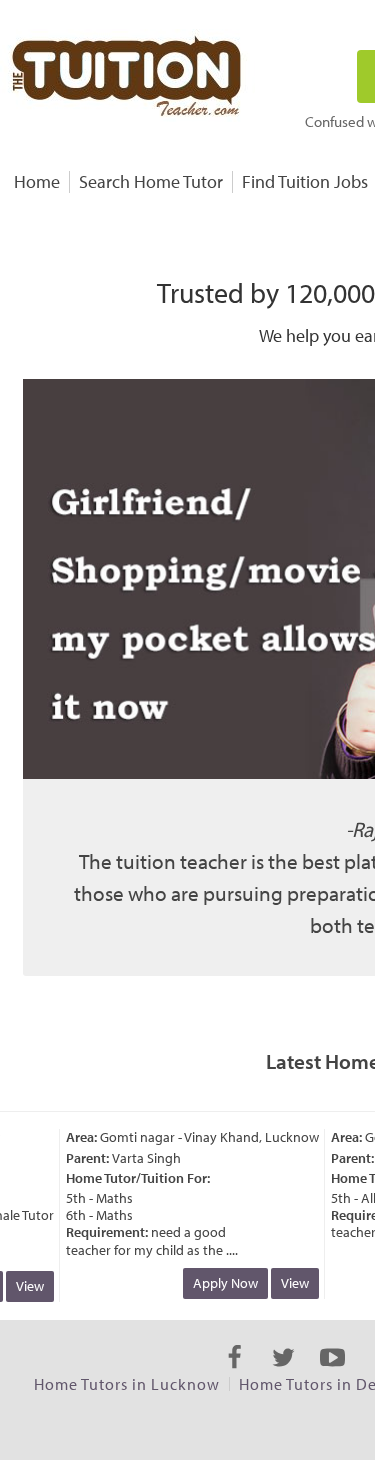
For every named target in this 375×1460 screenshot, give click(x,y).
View (26, 1286)
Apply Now (221, 1283)
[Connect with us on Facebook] (234, 1375)
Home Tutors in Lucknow (127, 1384)
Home (37, 181)
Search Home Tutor (151, 181)
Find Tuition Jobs (305, 181)
